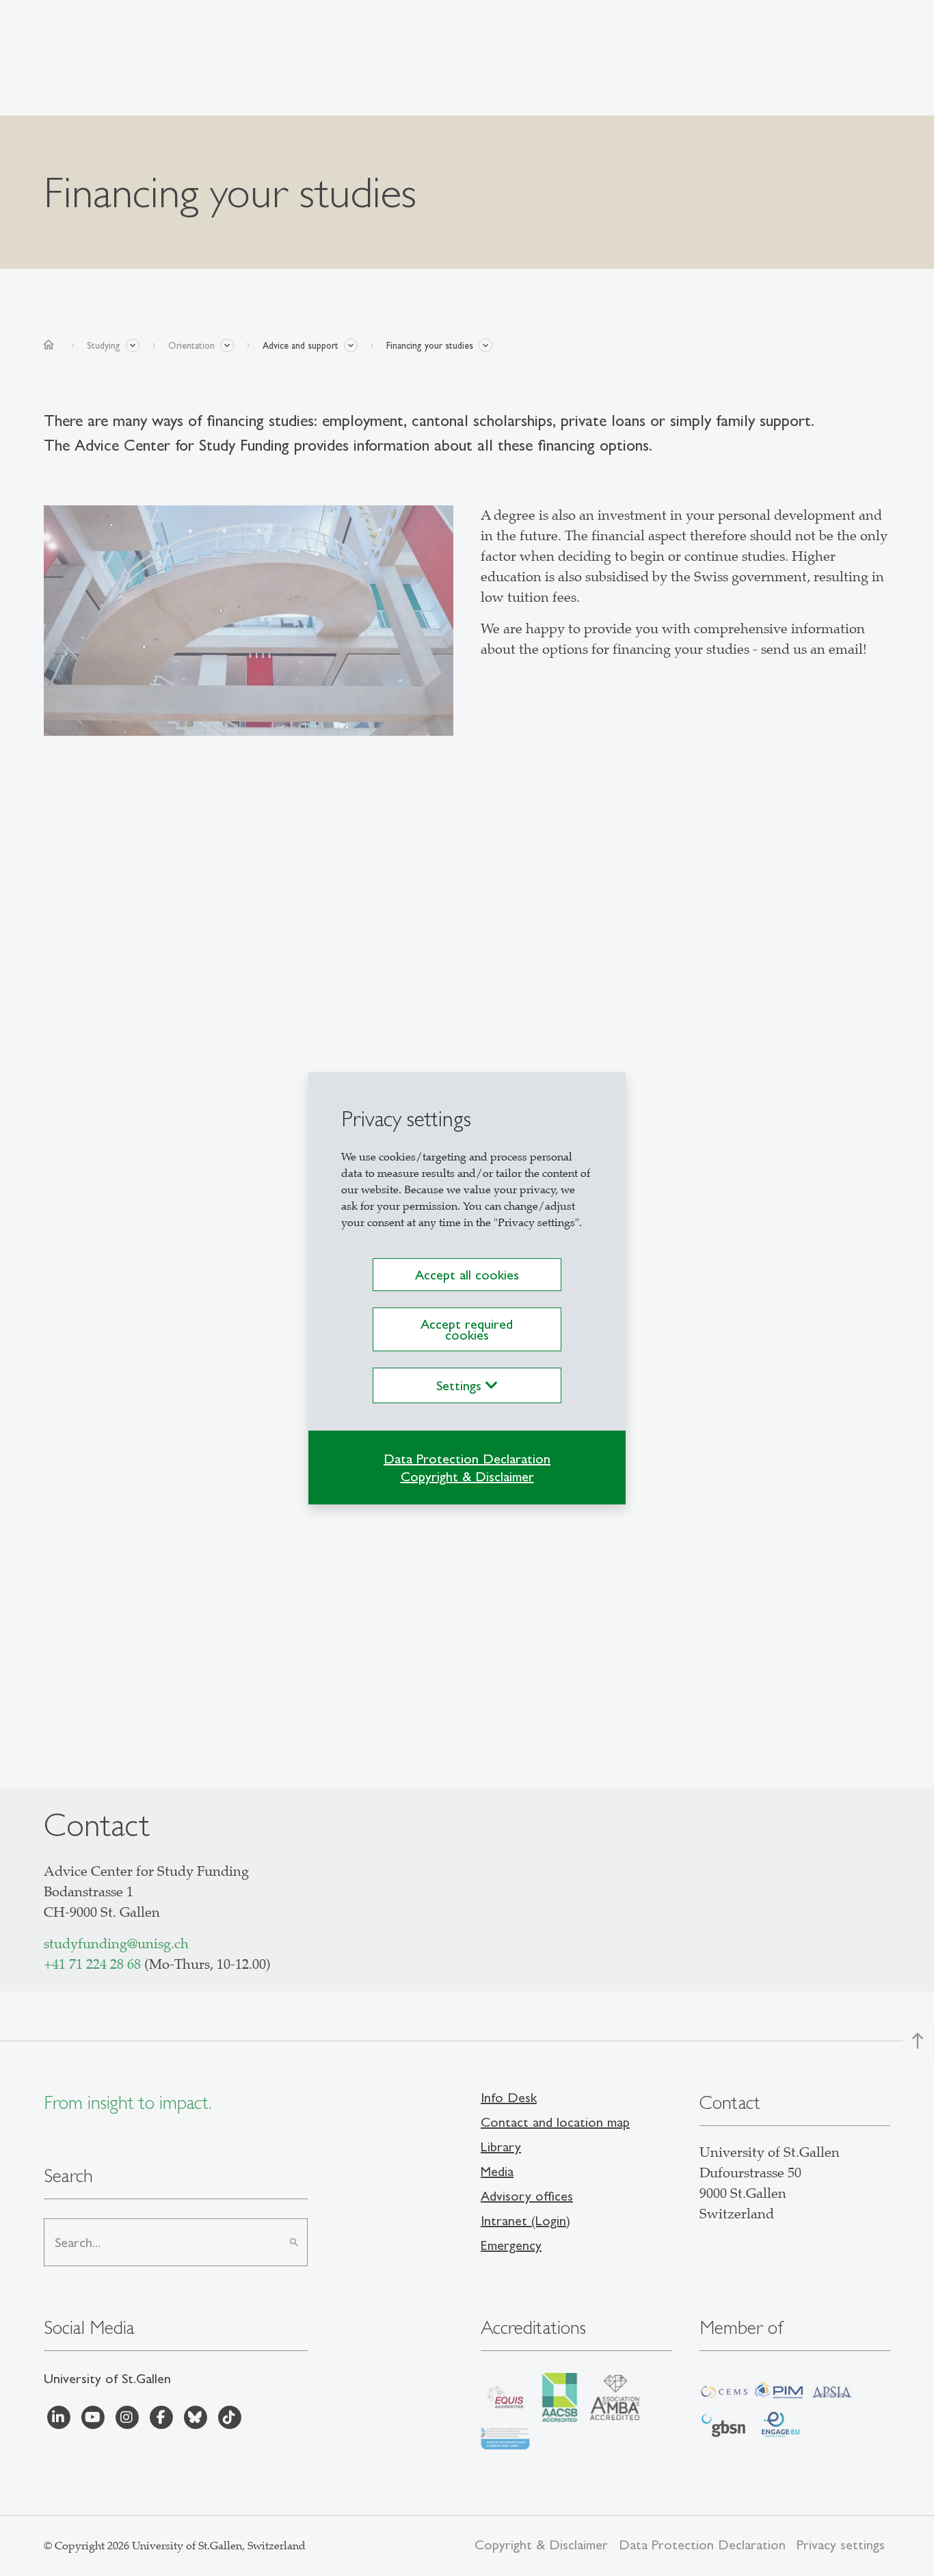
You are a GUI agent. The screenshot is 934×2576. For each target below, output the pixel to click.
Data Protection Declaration (467, 1459)
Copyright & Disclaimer (467, 1476)
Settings (461, 1385)
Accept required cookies (467, 1329)
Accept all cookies (467, 1275)
